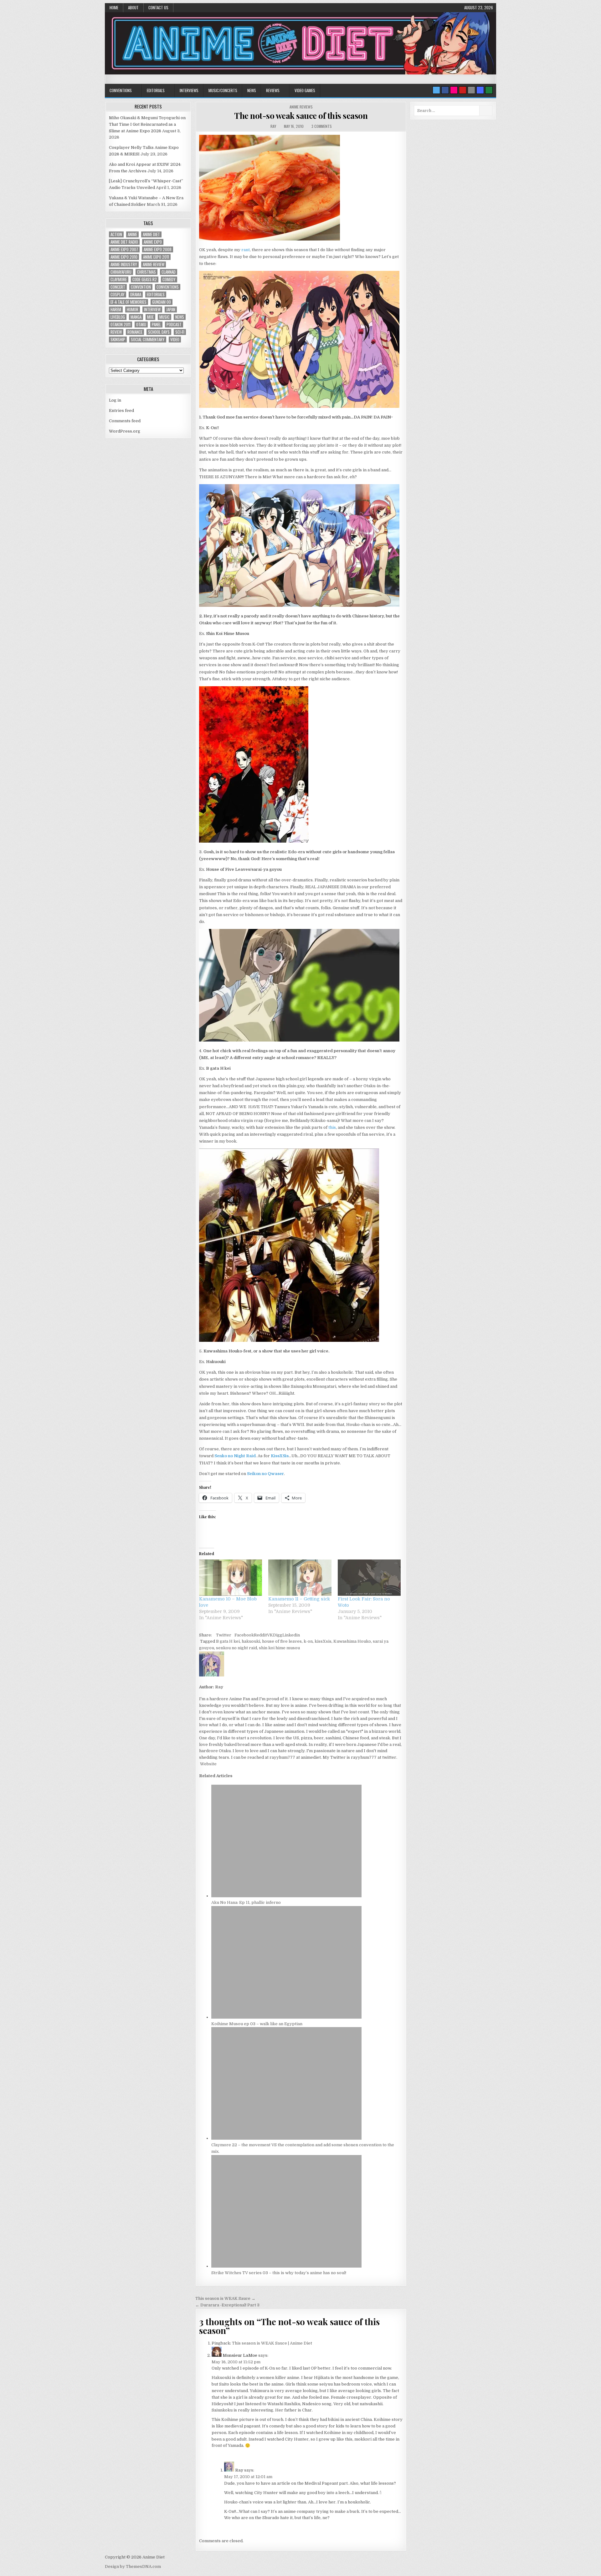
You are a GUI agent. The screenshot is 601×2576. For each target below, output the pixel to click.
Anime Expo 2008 (158, 249)
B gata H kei (228, 1641)
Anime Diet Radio (124, 242)
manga (136, 317)
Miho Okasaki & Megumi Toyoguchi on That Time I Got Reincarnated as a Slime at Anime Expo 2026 (147, 124)
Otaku (141, 325)
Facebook (244, 1635)
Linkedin (291, 1635)
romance (135, 332)
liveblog (118, 317)
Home (114, 8)
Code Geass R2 (145, 279)
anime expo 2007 (124, 249)
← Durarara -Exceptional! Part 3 (227, 2305)
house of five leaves (282, 1641)
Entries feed (121, 411)
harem (116, 309)
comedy (169, 279)
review (116, 332)
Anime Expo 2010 (124, 257)
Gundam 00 (162, 302)
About (133, 8)
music (164, 317)
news (180, 317)
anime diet (151, 234)
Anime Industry (124, 264)
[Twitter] (436, 90)
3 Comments (322, 126)
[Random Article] (480, 90)
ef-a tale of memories (128, 302)
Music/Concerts (223, 90)
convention (141, 287)
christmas (146, 272)
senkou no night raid (236, 1648)
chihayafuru (121, 272)
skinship (118, 340)
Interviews (189, 90)
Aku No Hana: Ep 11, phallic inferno (246, 1902)
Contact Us (158, 8)
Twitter (224, 1635)
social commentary (148, 340)
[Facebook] (445, 90)
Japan (171, 309)
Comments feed (125, 421)
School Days (159, 332)
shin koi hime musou (279, 1648)
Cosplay (118, 294)
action (116, 234)
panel (156, 325)
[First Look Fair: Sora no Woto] (369, 1577)
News (252, 90)
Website (208, 1764)
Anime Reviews (301, 107)
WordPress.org (125, 431)
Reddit (260, 1635)
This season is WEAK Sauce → (225, 2298)
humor (133, 309)
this (332, 1127)
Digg (278, 1635)
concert (118, 287)
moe (150, 317)
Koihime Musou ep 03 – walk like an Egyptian (257, 2024)
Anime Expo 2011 (156, 257)
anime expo (153, 242)
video (175, 340)
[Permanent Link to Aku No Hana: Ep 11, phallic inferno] (286, 1896)
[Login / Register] (489, 90)
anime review (154, 264)
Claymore (119, 279)
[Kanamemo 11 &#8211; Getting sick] (300, 1577)
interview (152, 309)
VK (270, 1635)
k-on (308, 1641)
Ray (273, 126)
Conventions (121, 90)
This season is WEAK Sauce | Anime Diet (272, 2343)
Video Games (305, 90)
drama (136, 294)
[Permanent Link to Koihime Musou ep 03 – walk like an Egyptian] (286, 2017)
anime (132, 234)
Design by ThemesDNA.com (133, 2566)
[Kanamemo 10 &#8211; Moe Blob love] (231, 1577)
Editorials (156, 90)
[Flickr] (454, 90)
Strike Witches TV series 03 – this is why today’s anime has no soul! (279, 2273)
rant (246, 250)
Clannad (169, 272)
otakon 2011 (121, 325)
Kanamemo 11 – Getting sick (299, 1599)
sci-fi (180, 332)
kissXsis (323, 1641)
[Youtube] (463, 90)
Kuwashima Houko (352, 1641)
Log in (115, 400)
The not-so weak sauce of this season (301, 116)
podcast (174, 325)
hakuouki (251, 1641)
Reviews (273, 90)
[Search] (471, 90)
